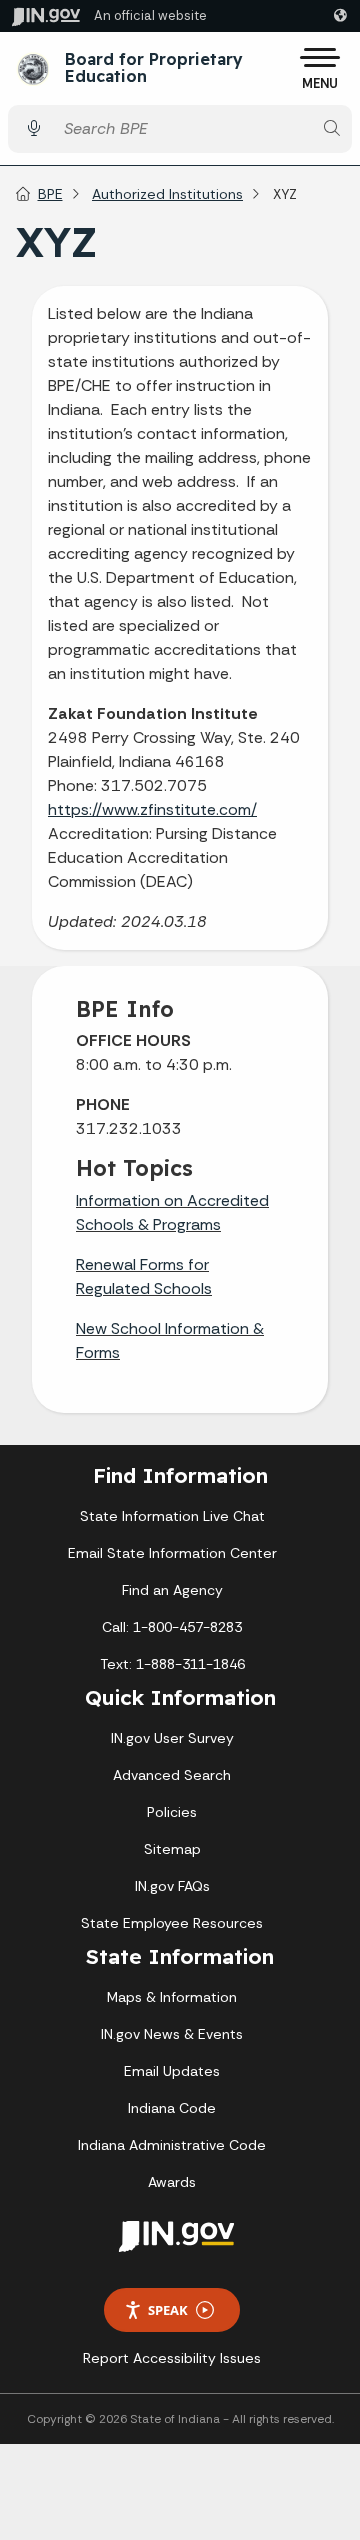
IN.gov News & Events (172, 2034)
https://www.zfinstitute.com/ (152, 809)
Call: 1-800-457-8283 (172, 1627)
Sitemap (172, 1849)
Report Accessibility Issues (172, 2358)
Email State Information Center (172, 1553)
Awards (172, 2182)
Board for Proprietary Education (154, 68)
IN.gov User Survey (172, 1738)
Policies (172, 1812)
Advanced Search (172, 1775)
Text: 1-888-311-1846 (172, 1664)
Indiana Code (172, 2108)
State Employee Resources (172, 1923)
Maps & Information (172, 1997)
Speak (168, 2310)
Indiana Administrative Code (172, 2145)
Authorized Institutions (167, 194)
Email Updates (172, 2071)
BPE (50, 194)
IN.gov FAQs (172, 1886)
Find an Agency (172, 1590)
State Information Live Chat (172, 1516)
